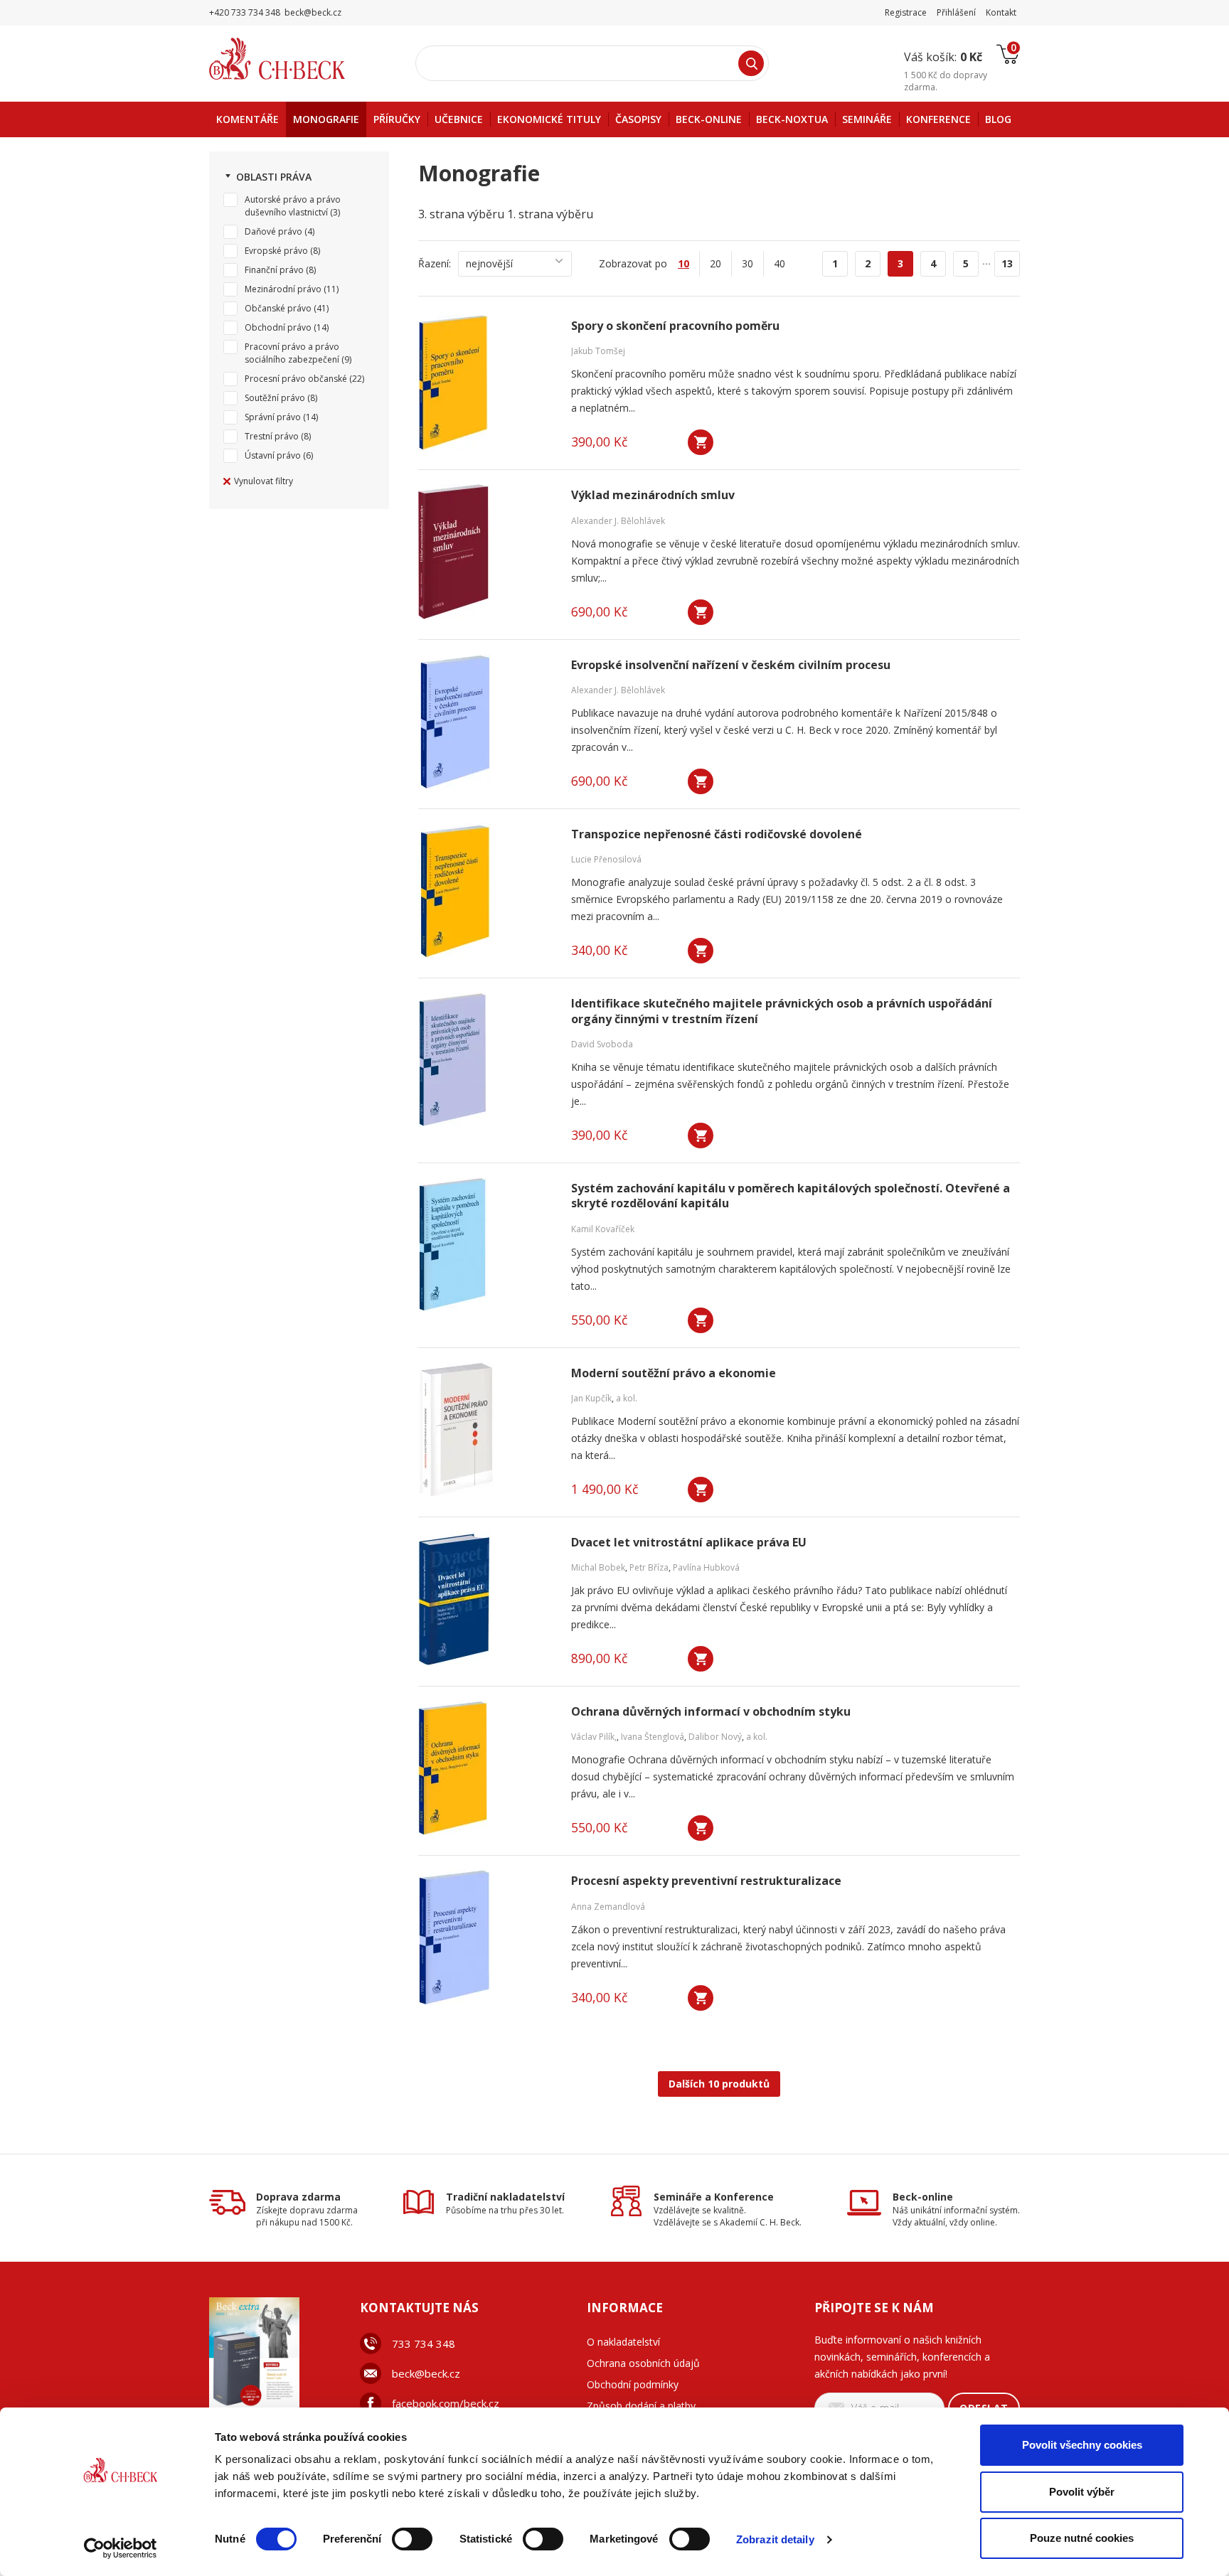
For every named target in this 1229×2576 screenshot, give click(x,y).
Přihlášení (956, 12)
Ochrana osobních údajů (643, 2363)
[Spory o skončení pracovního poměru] (486, 383)
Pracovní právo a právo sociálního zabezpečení (292, 353)
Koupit (701, 442)
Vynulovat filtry (264, 481)
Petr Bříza (649, 1567)
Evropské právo (276, 251)
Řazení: (435, 263)
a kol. (627, 1398)
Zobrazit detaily (775, 2539)
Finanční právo (274, 270)
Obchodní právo (278, 327)
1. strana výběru (550, 214)
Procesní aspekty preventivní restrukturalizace (706, 1881)
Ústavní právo (273, 455)
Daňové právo (273, 231)
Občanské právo (278, 308)
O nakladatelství (623, 2342)
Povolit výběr (1082, 2492)
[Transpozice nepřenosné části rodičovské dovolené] (486, 891)
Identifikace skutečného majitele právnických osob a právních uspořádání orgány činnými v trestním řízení (782, 1011)
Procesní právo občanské (296, 379)
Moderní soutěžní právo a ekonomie (674, 1373)
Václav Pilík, (594, 1737)
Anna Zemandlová (608, 1907)
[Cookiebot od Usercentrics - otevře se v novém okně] (121, 2548)
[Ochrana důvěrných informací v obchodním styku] (486, 1768)
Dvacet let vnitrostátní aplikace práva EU (689, 1543)
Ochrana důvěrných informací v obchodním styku (711, 1712)
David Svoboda (602, 1044)
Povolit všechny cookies (1082, 2445)
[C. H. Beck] (297, 59)
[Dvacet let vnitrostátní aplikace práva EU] (486, 1599)
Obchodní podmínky (633, 2384)
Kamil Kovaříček (603, 1229)
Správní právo (273, 417)
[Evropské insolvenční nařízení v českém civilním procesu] (486, 722)
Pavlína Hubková (706, 1567)
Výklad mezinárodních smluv (653, 495)
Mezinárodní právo (283, 289)
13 (1007, 263)
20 (715, 263)
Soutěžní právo (275, 398)
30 (747, 263)
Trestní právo (272, 436)
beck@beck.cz (426, 2373)
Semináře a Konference (714, 2197)
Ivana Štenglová (653, 1737)
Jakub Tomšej (598, 351)
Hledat (751, 63)
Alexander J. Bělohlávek (618, 521)
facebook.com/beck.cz (446, 2403)
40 (780, 263)
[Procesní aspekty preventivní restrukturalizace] (486, 1938)
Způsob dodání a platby (641, 2406)
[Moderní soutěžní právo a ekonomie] (486, 1430)
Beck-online (923, 2197)
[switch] (412, 2539)
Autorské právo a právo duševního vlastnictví (293, 206)
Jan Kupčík (591, 1398)
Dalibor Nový (715, 1737)
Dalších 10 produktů (719, 2084)
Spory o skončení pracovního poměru (675, 326)
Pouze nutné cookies (1082, 2538)
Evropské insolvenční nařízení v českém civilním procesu (731, 665)
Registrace (906, 12)
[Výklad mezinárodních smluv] (486, 552)
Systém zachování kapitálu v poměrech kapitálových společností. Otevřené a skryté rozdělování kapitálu (791, 1196)
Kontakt (1001, 12)
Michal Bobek (598, 1567)
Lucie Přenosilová (606, 859)
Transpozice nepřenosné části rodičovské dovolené (717, 834)
